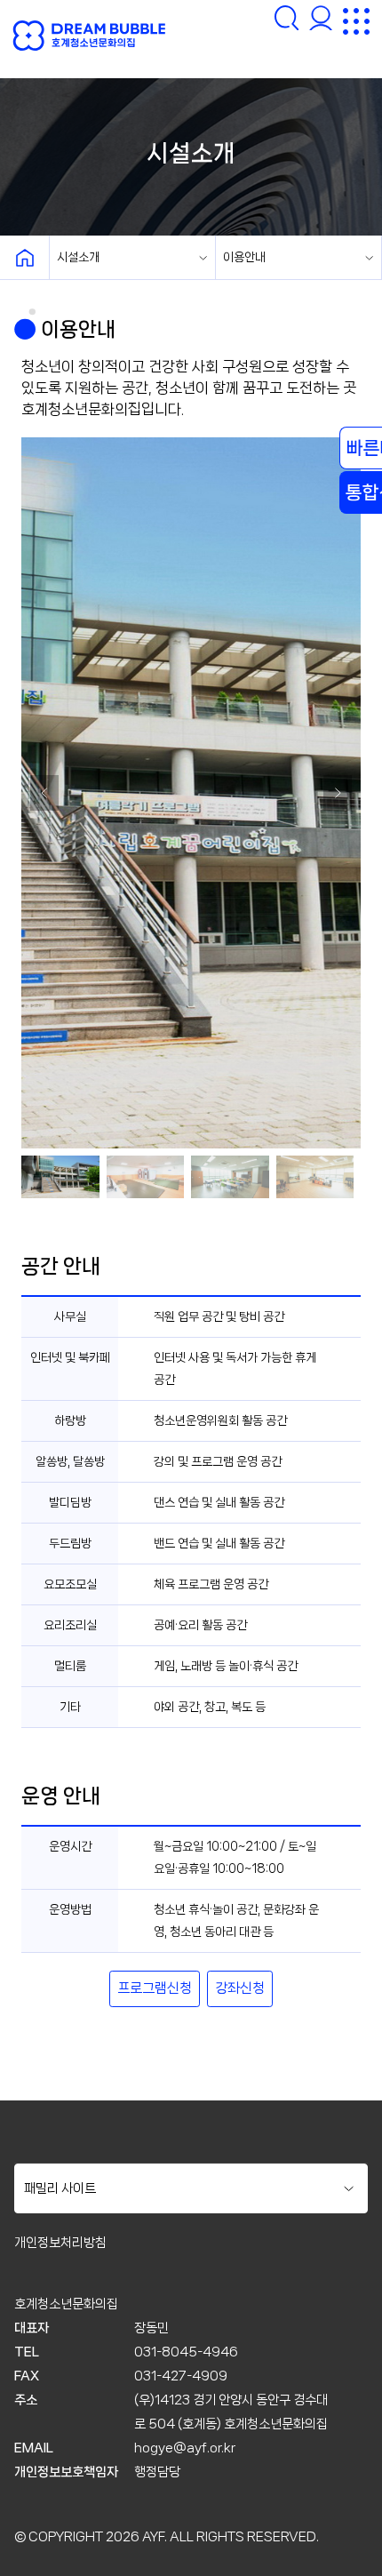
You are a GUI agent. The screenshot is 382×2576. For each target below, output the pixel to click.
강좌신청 (240, 1988)
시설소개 (78, 257)
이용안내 (244, 257)
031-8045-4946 (186, 2352)
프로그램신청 (155, 1988)
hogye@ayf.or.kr (185, 2448)
